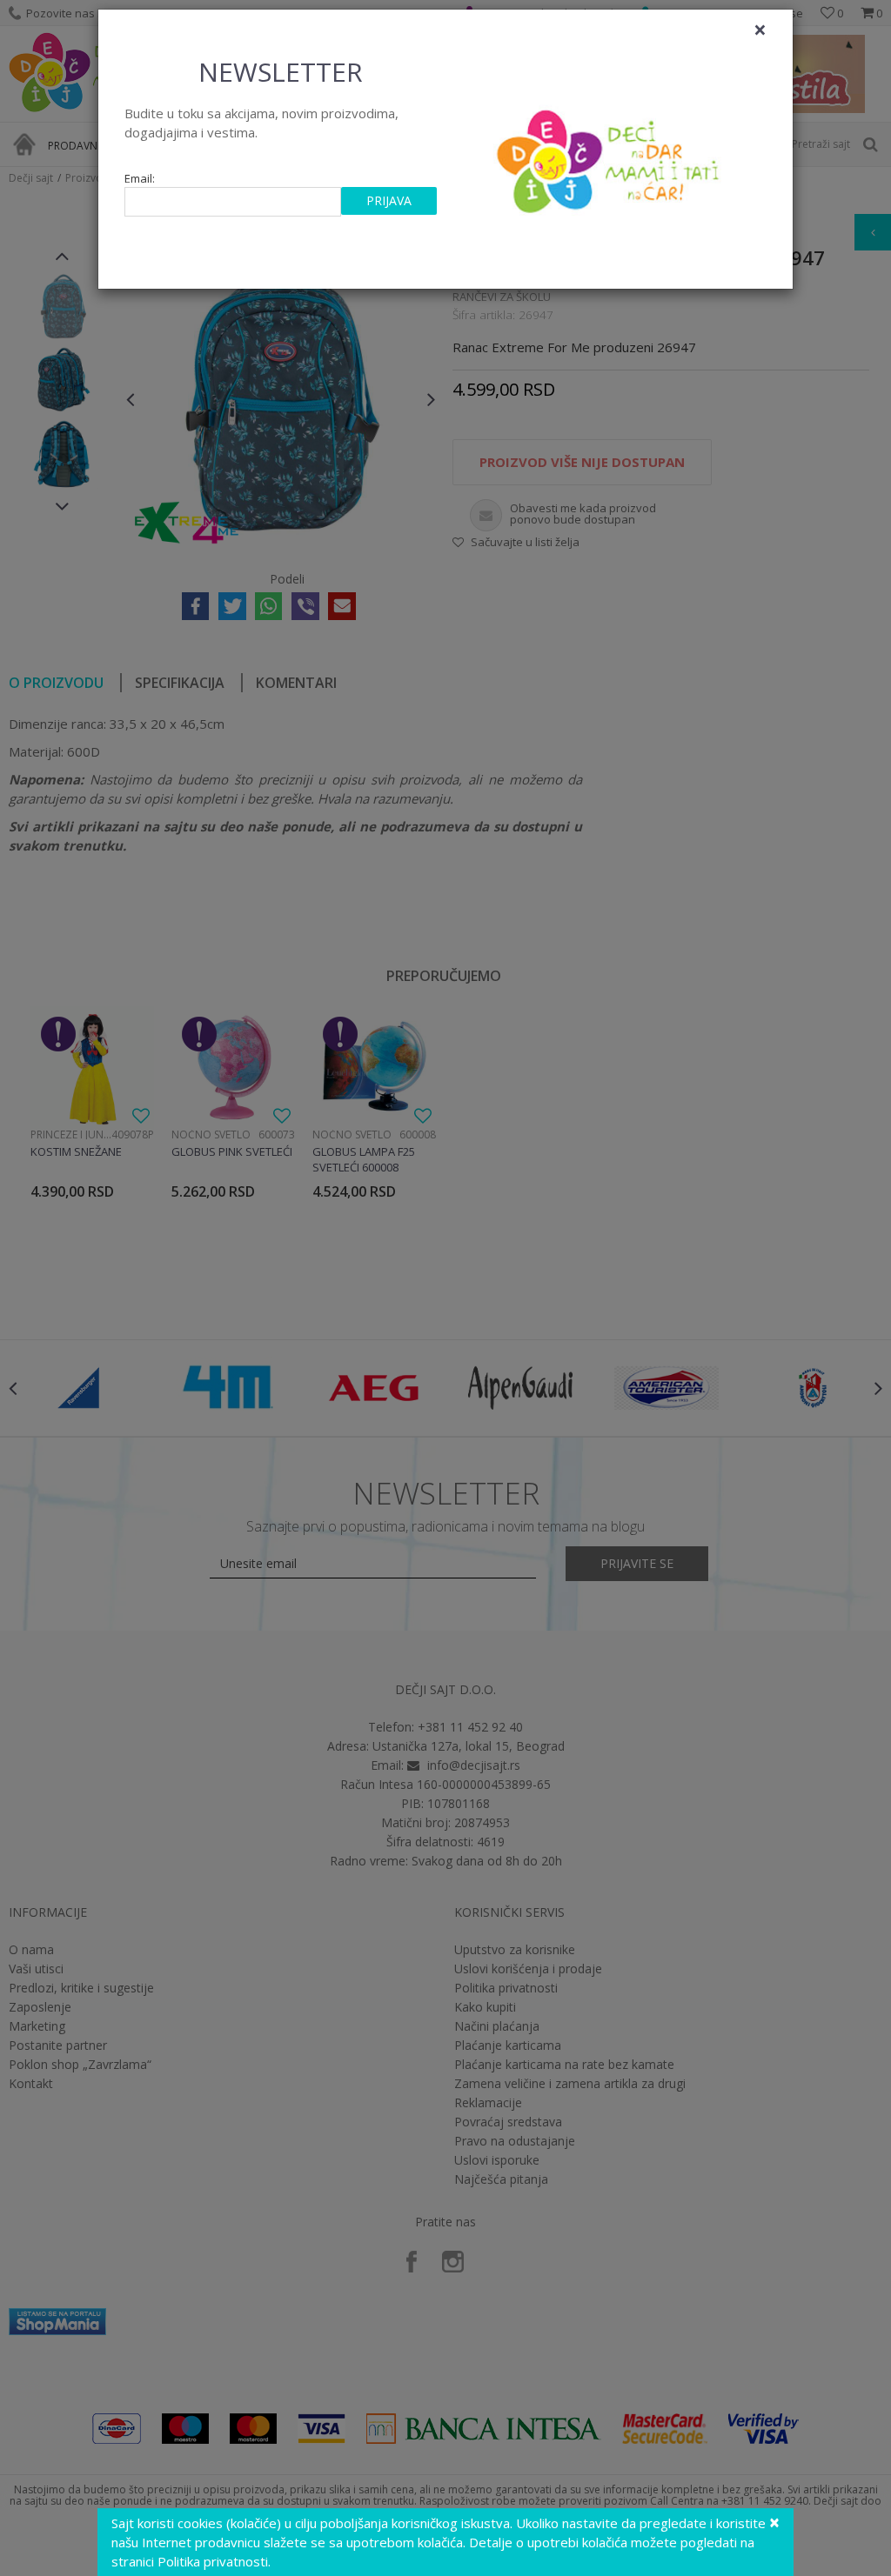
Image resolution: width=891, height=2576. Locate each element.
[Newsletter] (610, 157)
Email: (140, 179)
